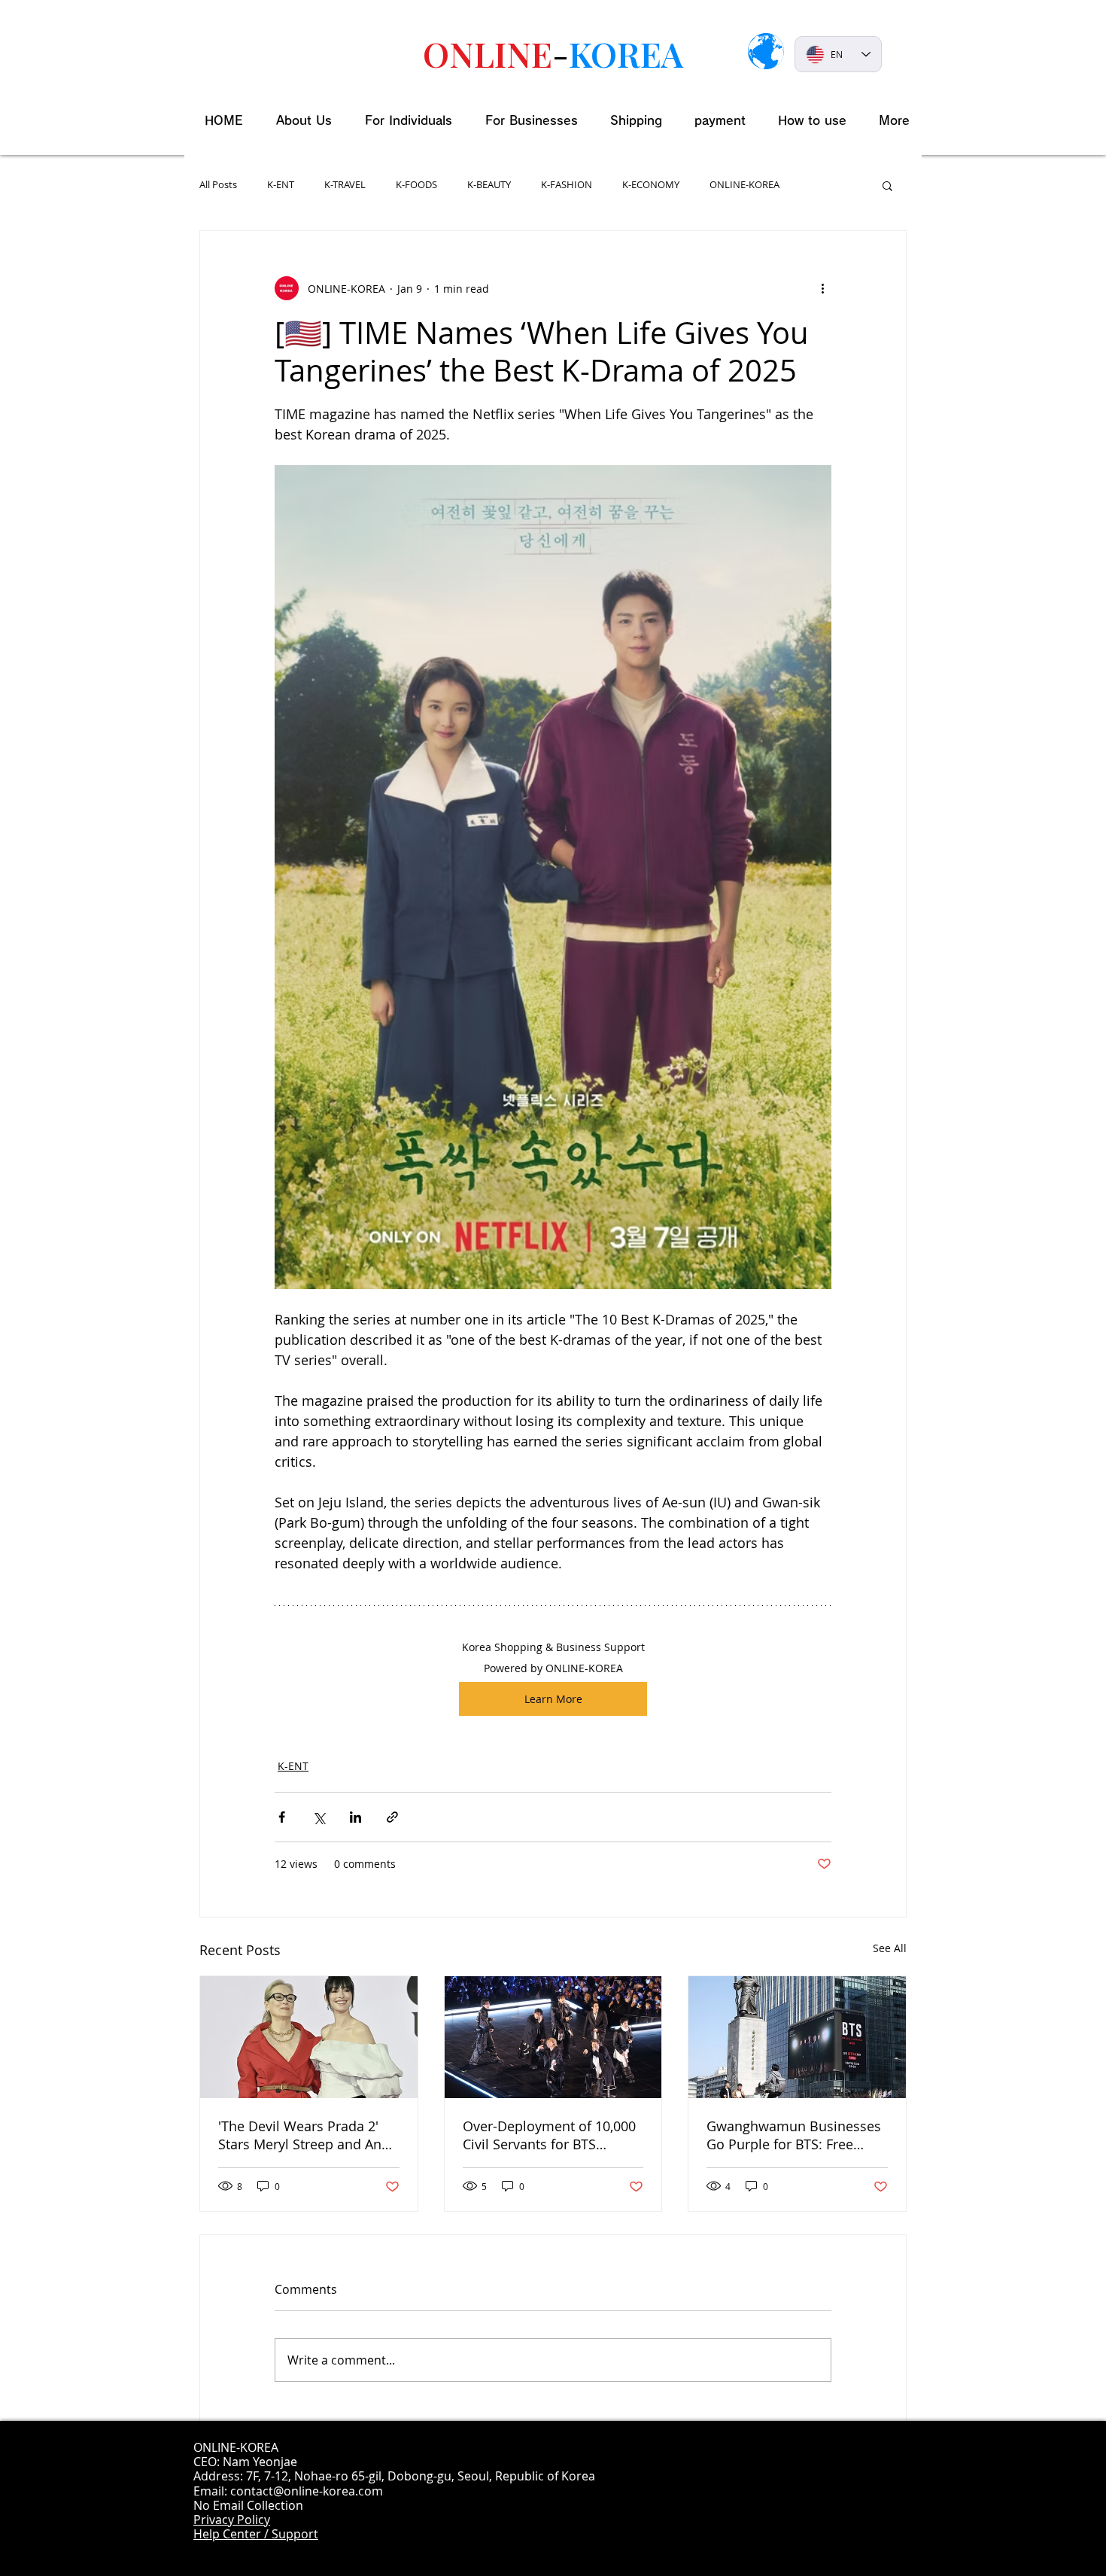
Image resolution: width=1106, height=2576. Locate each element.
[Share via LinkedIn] (355, 1817)
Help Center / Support (256, 2534)
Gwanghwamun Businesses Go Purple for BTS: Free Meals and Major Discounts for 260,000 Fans (794, 2135)
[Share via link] (392, 1817)
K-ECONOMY (651, 185)
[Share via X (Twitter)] (319, 1817)
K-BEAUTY (489, 185)
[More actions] (822, 288)
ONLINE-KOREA (744, 185)
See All (890, 1948)
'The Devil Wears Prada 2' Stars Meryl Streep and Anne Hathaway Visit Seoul (308, 2135)
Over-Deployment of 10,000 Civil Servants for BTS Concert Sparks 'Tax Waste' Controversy (549, 2135)
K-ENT (281, 185)
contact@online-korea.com (307, 2491)
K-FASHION (567, 185)
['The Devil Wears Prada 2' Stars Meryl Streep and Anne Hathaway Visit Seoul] (309, 2037)
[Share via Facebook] (282, 1817)
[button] (887, 185)
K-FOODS (416, 185)
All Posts (218, 185)
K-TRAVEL (345, 185)
